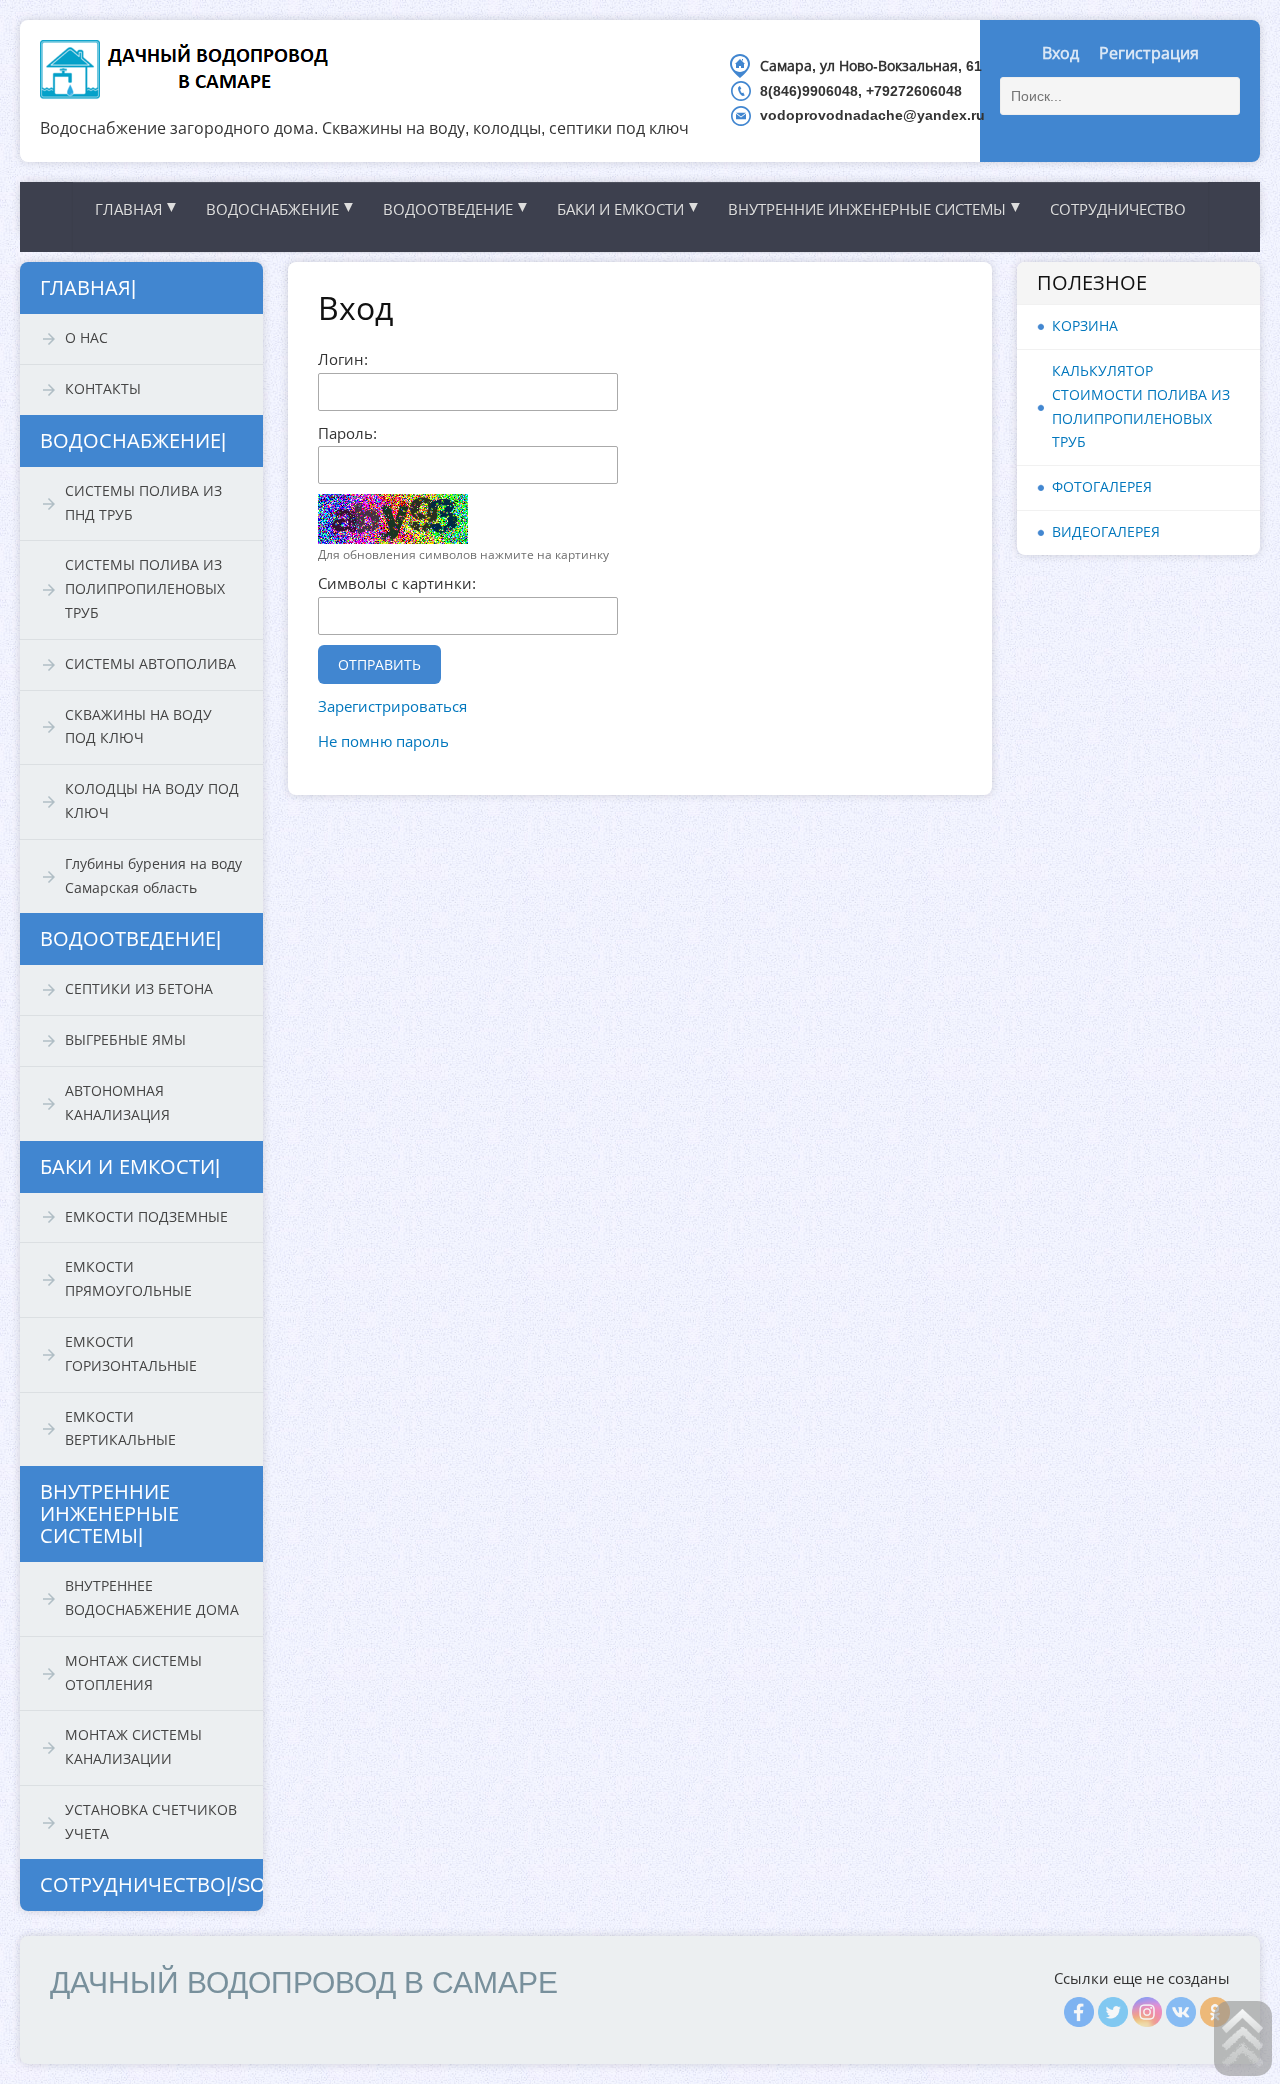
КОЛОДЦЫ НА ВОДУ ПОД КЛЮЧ (152, 801)
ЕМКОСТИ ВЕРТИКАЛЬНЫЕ (120, 1429)
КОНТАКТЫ (103, 389)
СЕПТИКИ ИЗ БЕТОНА (139, 989)
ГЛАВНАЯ (137, 208)
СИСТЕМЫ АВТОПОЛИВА (150, 664)
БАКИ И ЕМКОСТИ (629, 208)
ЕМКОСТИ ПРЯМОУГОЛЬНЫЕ (128, 1279)
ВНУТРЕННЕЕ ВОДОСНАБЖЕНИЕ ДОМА (152, 1598)
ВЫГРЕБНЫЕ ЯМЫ (125, 1040)
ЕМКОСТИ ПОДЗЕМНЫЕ (146, 1217)
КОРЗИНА (1085, 326)
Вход (1060, 53)
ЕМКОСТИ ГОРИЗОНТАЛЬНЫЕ (131, 1354)
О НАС (86, 338)
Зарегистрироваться (392, 706)
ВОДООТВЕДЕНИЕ (456, 208)
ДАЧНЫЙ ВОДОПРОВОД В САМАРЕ (304, 1982)
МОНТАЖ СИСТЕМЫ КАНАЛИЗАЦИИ (133, 1747)
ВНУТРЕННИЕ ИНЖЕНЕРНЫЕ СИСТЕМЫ (875, 208)
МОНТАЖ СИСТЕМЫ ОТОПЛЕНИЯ (133, 1673)
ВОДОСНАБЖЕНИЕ (281, 208)
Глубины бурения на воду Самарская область (153, 876)
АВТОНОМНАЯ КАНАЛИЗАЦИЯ (117, 1103)
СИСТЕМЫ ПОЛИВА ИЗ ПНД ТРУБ (143, 503)
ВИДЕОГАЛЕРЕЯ (1106, 532)
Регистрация (1149, 53)
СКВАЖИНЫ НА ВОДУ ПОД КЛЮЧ (138, 727)
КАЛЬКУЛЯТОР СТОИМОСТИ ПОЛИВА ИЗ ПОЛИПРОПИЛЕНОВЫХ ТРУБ (1141, 406)
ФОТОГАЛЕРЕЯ (1102, 487)
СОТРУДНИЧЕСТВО (1118, 209)
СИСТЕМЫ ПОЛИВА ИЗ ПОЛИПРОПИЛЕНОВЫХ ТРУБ (145, 589)
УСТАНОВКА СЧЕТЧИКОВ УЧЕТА (151, 1822)
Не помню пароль (383, 741)
